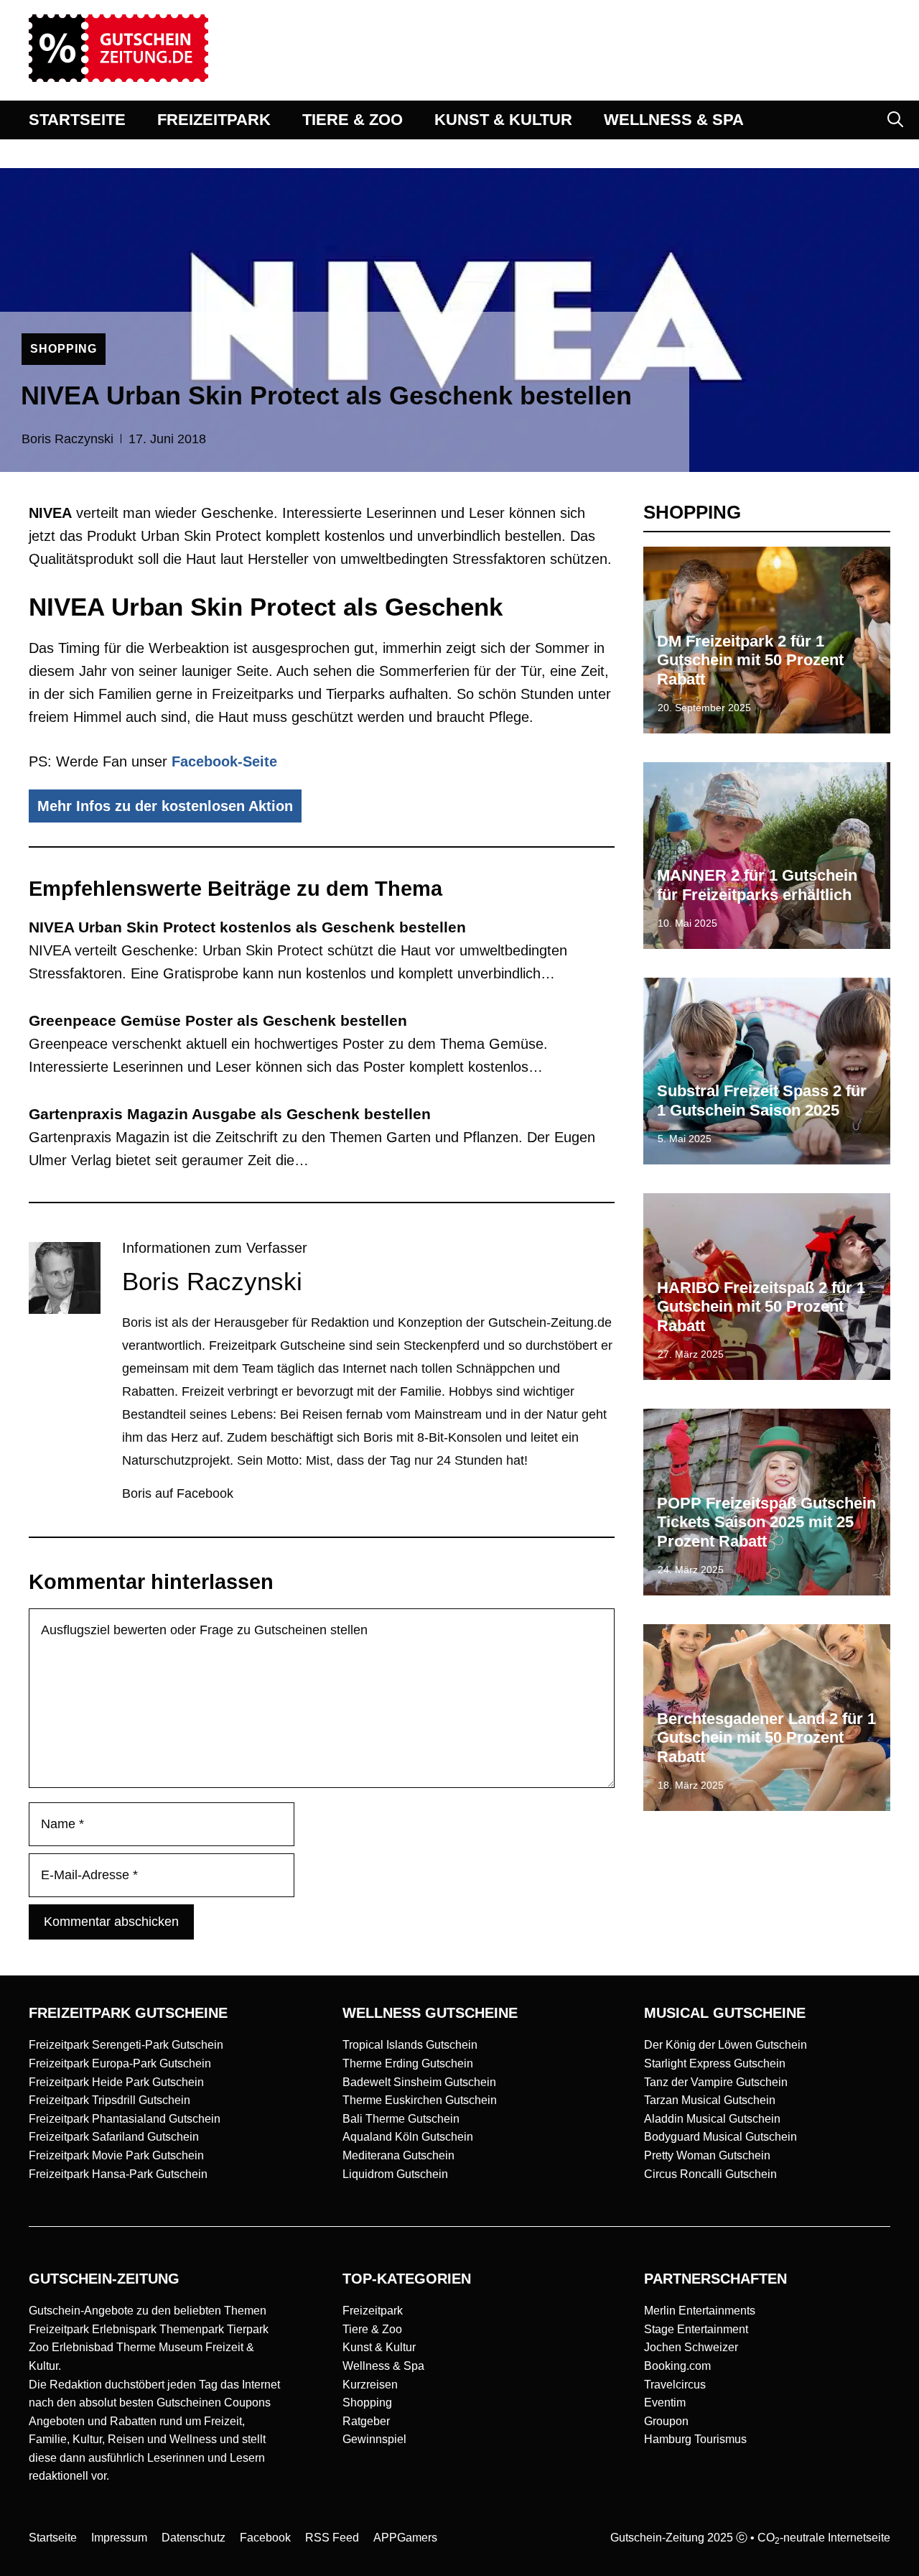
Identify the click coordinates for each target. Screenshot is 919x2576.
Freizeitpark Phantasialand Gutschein (125, 2119)
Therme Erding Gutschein (408, 2063)
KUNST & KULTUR (503, 120)
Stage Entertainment (696, 2329)
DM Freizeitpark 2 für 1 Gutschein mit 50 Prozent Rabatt (750, 660)
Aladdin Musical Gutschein (712, 2119)
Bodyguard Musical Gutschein (720, 2137)
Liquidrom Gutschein (395, 2174)
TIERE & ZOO (353, 120)
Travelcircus (675, 2385)
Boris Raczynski (67, 439)
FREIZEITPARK (214, 120)
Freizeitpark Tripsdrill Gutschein (109, 2100)
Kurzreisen (370, 2385)
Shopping (367, 2403)
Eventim (665, 2403)
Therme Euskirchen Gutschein (420, 2100)
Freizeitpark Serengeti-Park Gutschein (126, 2045)
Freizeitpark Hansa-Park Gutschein (118, 2174)
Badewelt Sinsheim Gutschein (419, 2082)
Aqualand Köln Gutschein (408, 2137)
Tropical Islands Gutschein (410, 2045)
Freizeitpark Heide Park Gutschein (116, 2082)
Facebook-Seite (224, 761)
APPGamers (405, 2538)
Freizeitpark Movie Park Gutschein (116, 2155)
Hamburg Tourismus (695, 2439)
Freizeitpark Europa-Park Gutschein (120, 2063)
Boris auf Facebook (178, 1493)
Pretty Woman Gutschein (707, 2155)
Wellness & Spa (383, 2366)
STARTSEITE (77, 120)
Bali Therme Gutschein (401, 2119)
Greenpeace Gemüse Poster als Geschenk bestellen (218, 1020)
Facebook (265, 2538)
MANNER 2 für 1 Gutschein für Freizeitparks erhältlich (757, 885)
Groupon (666, 2421)
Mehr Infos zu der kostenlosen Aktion (165, 806)
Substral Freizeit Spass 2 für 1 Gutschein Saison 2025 (762, 1100)
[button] (895, 120)
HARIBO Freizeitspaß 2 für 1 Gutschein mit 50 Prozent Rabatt (761, 1307)
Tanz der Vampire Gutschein (716, 2082)
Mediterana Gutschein (398, 2155)
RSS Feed (332, 2538)
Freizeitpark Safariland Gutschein (114, 2137)
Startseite (53, 2538)
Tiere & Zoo (372, 2329)
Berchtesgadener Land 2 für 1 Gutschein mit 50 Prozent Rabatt (766, 1738)
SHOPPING (64, 349)
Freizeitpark (373, 2311)
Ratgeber (366, 2421)
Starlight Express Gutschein (715, 2063)
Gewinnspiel (374, 2439)
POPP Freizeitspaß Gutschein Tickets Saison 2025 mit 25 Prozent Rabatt (766, 1522)
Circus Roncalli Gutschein (710, 2174)
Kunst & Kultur (379, 2347)
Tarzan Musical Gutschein (710, 2100)
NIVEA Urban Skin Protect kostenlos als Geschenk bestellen (247, 927)
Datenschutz (193, 2538)
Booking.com (677, 2366)
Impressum (119, 2538)
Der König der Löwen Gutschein (726, 2045)
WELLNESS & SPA (674, 120)
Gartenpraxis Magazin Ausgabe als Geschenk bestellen (230, 1114)
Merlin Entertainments (700, 2311)
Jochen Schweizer (691, 2347)
